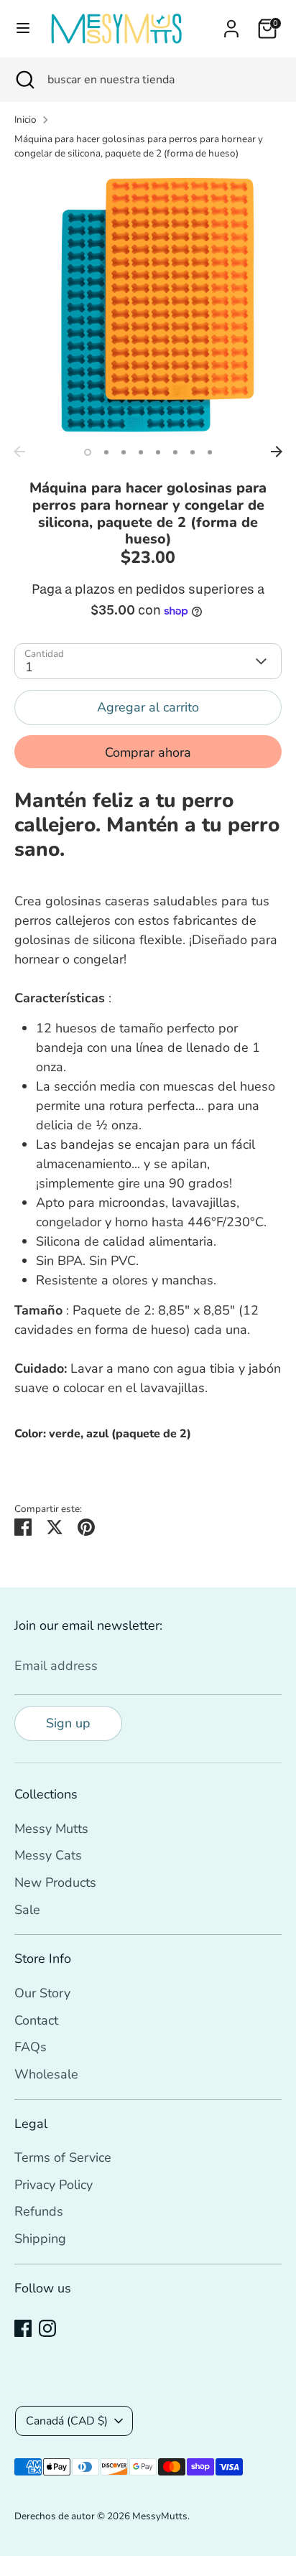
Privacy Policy (54, 2185)
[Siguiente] (277, 452)
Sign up (68, 1723)
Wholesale (46, 2074)
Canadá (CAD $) (67, 2421)
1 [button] (88, 452)
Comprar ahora (148, 752)
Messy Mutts (51, 1829)
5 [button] (158, 452)
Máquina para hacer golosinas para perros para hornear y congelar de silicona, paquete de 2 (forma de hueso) (139, 146)
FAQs (31, 2047)
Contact (36, 2020)
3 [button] (124, 452)
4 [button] (141, 452)
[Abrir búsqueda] (24, 80)
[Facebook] (23, 2328)
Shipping (40, 2239)
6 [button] (175, 452)
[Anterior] (19, 452)
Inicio (26, 120)
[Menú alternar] (23, 28)
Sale (27, 1910)
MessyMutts (160, 2516)
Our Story (42, 1993)
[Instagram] (47, 2328)
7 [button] (193, 452)
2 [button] (106, 452)
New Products (55, 1882)
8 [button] (210, 452)
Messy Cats (48, 1855)
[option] (148, 305)
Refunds (39, 2211)
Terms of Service (63, 2157)
